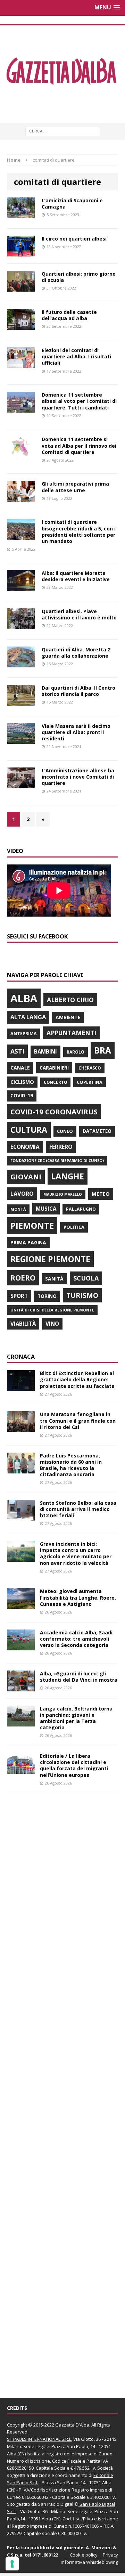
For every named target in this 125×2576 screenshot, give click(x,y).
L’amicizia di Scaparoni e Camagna (72, 204)
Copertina (90, 1082)
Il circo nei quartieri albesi (74, 239)
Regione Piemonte (50, 1259)
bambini (45, 1051)
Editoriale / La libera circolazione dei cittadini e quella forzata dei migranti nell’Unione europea (74, 1765)
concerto (55, 1082)
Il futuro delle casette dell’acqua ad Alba (69, 315)
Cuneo (65, 1131)
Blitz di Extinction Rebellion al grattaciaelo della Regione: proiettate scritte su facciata (77, 1379)
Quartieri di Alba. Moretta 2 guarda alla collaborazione (76, 653)
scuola (86, 1278)
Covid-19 (22, 1096)
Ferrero (61, 1147)
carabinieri (54, 1068)
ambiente (68, 1017)
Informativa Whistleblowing (89, 2562)
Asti (17, 1051)
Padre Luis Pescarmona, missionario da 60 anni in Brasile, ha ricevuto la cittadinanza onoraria (71, 1465)
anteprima (24, 1034)
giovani (26, 1177)
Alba (24, 998)
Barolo (76, 1052)
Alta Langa (28, 1017)
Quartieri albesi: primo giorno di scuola (79, 277)
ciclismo (22, 1082)
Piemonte (32, 1225)
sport (19, 1296)
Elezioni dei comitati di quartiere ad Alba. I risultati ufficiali (76, 356)
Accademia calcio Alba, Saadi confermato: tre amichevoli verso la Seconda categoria (76, 1639)
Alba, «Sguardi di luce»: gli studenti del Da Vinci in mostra (79, 1677)
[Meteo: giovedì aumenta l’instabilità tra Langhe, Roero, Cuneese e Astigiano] (21, 1605)
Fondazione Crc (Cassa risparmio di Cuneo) (57, 1160)
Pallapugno (81, 1209)
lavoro (22, 1194)
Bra (103, 1050)
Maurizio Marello (63, 1194)
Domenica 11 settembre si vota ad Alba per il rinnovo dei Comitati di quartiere (79, 445)
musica (46, 1209)
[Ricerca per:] (63, 131)
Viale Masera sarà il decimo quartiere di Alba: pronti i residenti (76, 732)
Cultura (29, 1130)
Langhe (68, 1176)
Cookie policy (84, 2555)
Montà (18, 1209)
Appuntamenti (71, 1033)
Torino (47, 1296)
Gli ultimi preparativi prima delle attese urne (75, 487)
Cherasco (90, 1068)
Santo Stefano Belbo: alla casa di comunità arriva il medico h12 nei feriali (78, 1509)
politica (74, 1227)
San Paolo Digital (56, 2504)
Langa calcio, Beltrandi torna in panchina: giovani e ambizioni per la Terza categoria (76, 1718)
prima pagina (28, 1242)
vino (52, 1324)
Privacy (110, 2555)
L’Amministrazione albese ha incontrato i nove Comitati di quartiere (78, 777)
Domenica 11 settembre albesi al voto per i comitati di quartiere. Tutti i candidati (79, 401)
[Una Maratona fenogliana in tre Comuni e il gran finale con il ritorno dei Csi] (21, 1428)
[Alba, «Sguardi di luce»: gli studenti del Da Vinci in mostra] (21, 1687)
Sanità (54, 1279)
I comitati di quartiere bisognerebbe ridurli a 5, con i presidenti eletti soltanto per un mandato (79, 531)
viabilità (23, 1324)
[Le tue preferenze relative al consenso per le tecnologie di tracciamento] (12, 2564)
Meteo (101, 1194)
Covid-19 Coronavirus (54, 1112)
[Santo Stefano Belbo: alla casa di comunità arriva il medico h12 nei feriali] (21, 1517)
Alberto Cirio (70, 1000)
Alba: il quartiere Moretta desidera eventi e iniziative (76, 576)
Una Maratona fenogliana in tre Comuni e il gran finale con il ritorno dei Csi (78, 1420)
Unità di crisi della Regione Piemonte (52, 1310)
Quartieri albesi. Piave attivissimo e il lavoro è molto (79, 614)
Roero (23, 1278)
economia (25, 1147)
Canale (20, 1068)
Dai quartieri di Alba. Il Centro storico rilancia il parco (78, 691)
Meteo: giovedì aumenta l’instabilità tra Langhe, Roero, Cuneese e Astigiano (78, 1597)
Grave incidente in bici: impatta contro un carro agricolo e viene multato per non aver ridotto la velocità (76, 1553)
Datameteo (97, 1131)
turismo (82, 1295)
